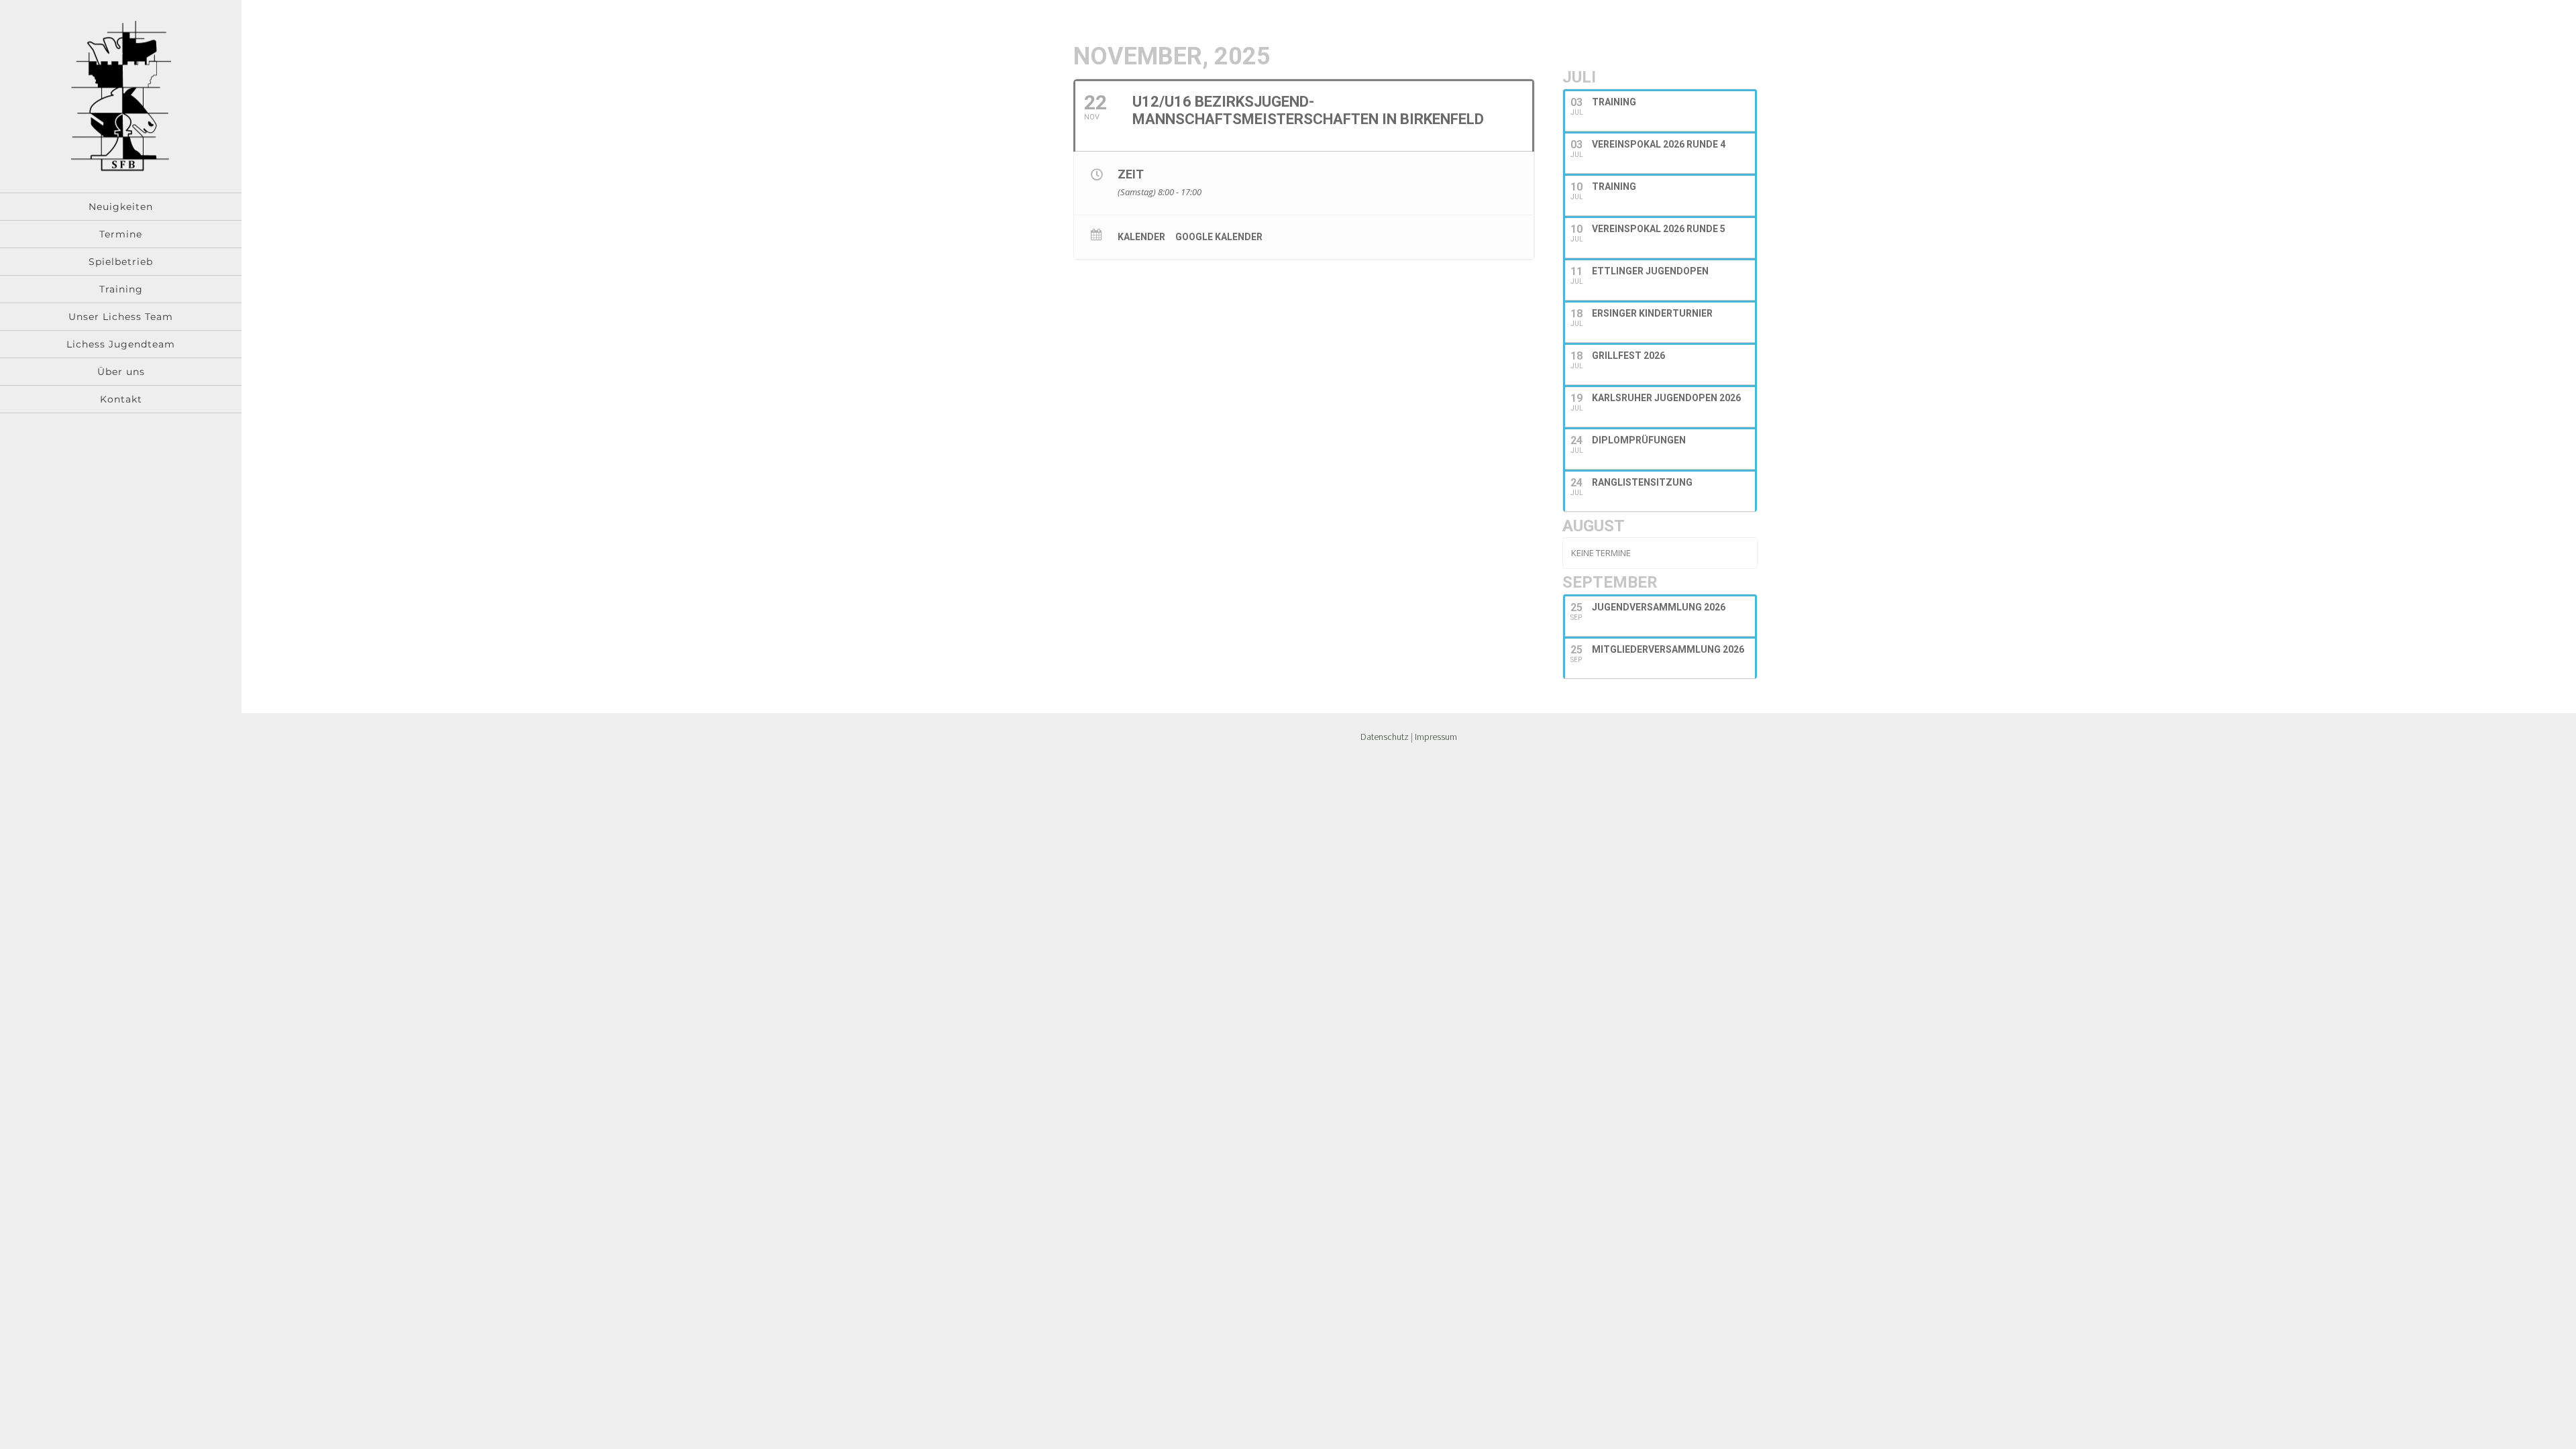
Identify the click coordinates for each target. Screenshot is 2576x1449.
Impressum (1436, 737)
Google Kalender (1219, 237)
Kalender (1141, 237)
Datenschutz (1385, 737)
